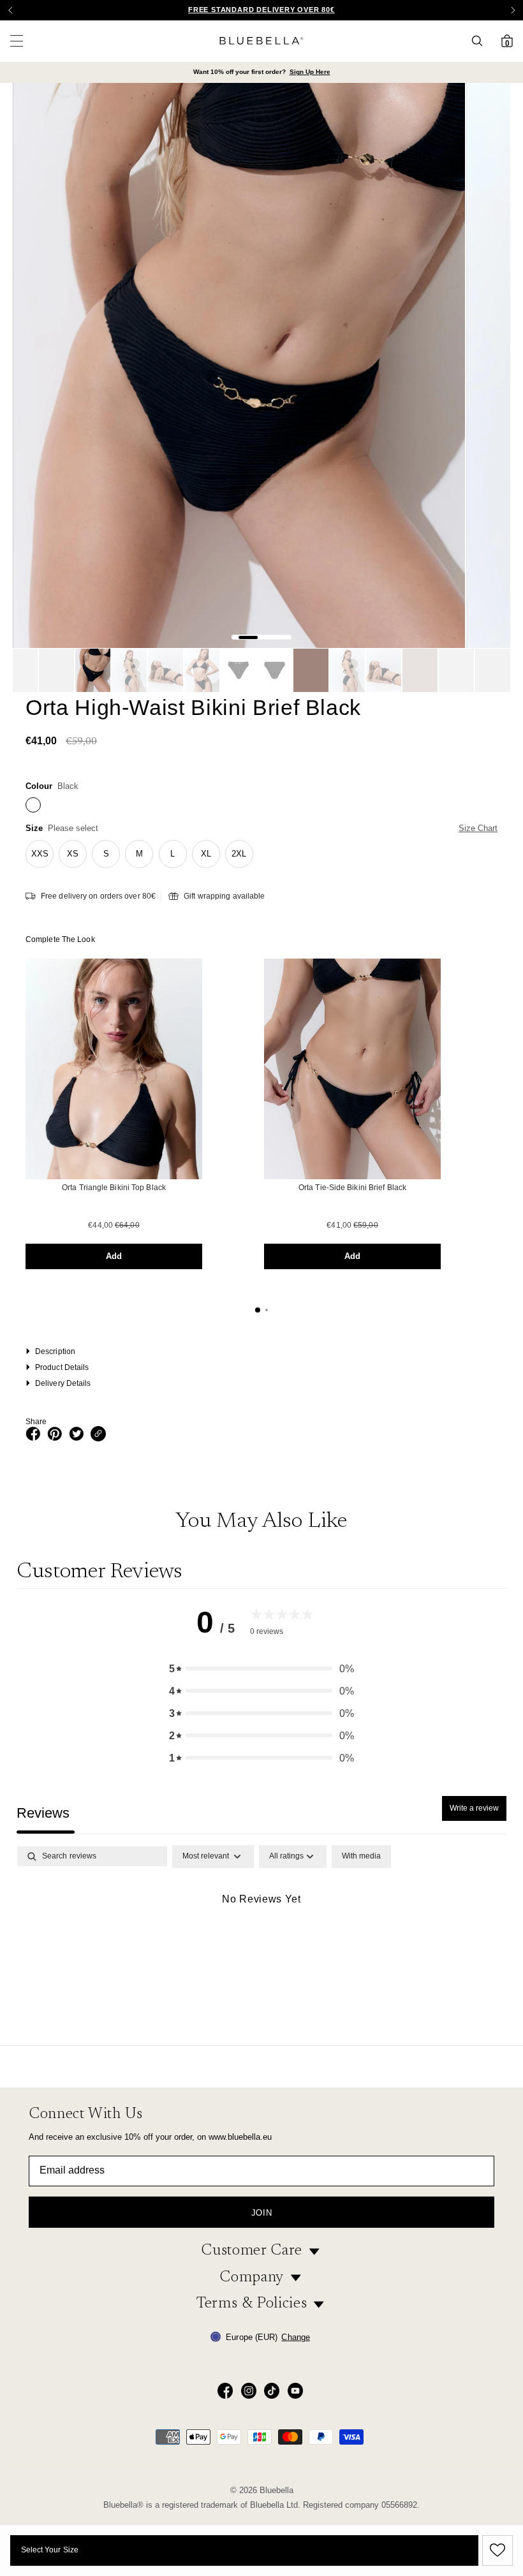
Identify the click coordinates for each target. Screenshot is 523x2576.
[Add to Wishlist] (496, 2550)
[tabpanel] (261, 1942)
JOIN (262, 2213)
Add (114, 1256)
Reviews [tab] (43, 1813)
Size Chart (478, 828)
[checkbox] (361, 1857)
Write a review (474, 1808)
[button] (513, 10)
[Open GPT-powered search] (481, 41)
